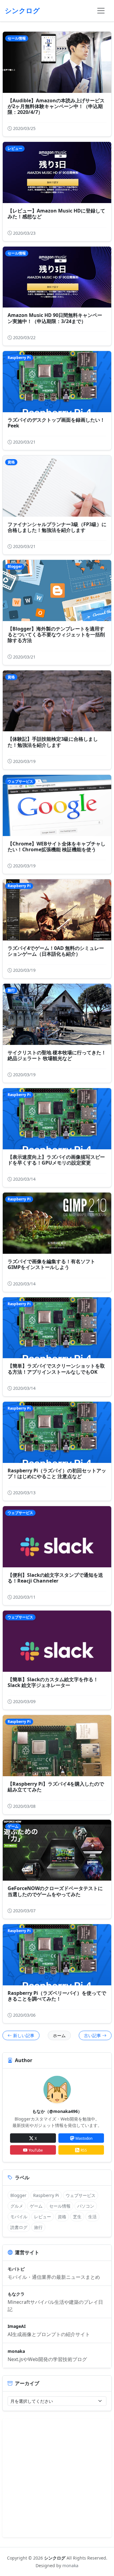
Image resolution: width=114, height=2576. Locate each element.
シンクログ (55, 2558)
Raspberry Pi (46, 2195)
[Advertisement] (57, 2478)
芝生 (77, 2217)
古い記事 (92, 2035)
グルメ (17, 2206)
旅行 (38, 2227)
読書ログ (19, 2227)
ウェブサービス (81, 2195)
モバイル (19, 2217)
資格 (62, 2217)
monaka (70, 2565)
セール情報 (60, 2206)
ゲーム (36, 2206)
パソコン (86, 2206)
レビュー (43, 2217)
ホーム (59, 2035)
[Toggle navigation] (101, 11)
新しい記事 (24, 2035)
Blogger (18, 2195)
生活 (92, 2217)
